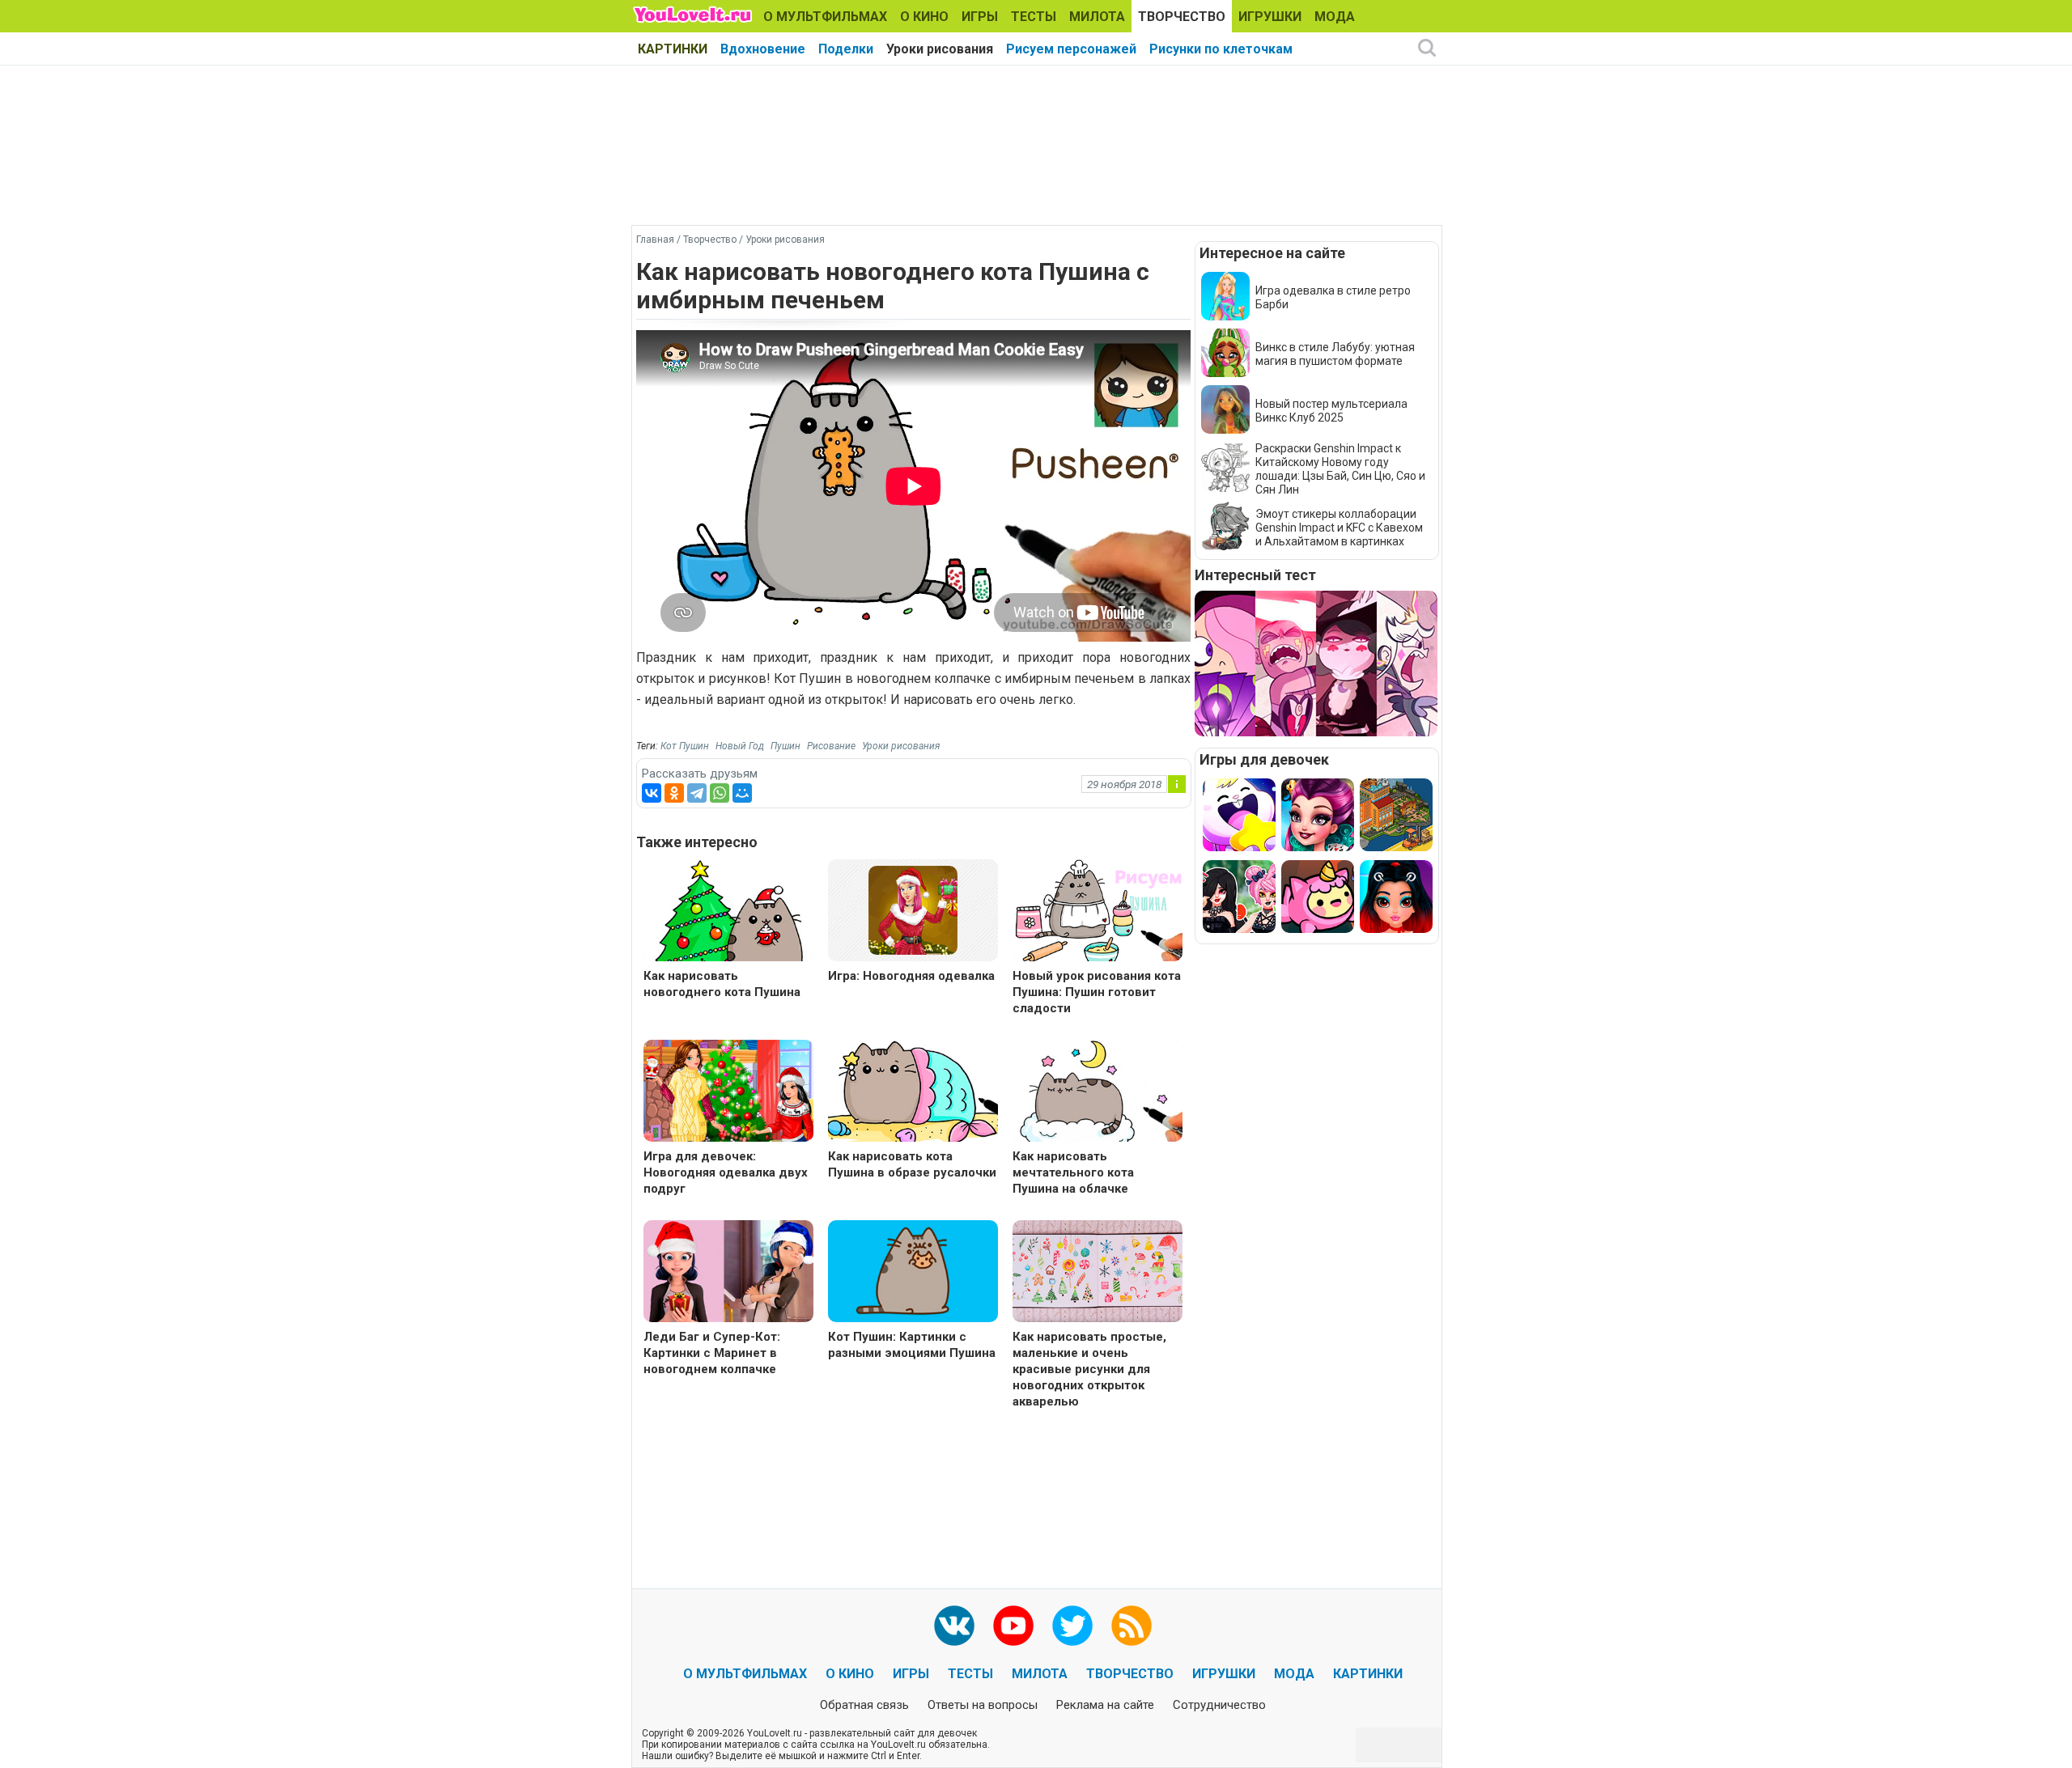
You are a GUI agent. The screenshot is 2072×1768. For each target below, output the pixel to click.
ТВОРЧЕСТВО (1182, 17)
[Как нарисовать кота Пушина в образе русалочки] (913, 1093)
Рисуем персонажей (1071, 49)
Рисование (831, 746)
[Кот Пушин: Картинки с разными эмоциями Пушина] (913, 1273)
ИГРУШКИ (1270, 17)
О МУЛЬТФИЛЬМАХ (825, 17)
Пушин (785, 746)
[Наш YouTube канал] (1013, 1626)
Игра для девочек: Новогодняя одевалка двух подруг (726, 1172)
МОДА (1335, 17)
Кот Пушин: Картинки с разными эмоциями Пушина (912, 1345)
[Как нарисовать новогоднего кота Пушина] (728, 912)
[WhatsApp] (720, 793)
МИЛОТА (1097, 17)
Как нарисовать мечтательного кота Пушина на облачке (1073, 1172)
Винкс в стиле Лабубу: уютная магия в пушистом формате (1335, 354)
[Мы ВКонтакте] (954, 1626)
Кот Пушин (685, 746)
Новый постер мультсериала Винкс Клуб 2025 (1331, 411)
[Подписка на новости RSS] (1132, 1626)
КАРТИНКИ (673, 49)
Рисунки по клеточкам (1221, 49)
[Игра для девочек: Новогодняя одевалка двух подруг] (728, 1093)
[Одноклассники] (674, 793)
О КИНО (924, 17)
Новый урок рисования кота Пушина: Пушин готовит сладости (1097, 992)
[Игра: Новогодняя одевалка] (913, 909)
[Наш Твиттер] (1072, 1626)
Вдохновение (763, 49)
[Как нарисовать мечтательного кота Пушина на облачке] (1098, 1093)
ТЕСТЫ (1034, 17)
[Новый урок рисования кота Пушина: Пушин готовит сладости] (1098, 912)
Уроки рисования (940, 49)
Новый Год (740, 746)
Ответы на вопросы (983, 1705)
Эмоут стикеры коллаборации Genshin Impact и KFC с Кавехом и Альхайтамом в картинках (1339, 528)
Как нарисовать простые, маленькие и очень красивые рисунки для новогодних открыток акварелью (1089, 1369)
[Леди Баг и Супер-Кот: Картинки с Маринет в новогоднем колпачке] (728, 1273)
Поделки (846, 49)
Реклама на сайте (1105, 1705)
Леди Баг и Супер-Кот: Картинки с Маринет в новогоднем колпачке (712, 1353)
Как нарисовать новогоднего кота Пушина (722, 984)
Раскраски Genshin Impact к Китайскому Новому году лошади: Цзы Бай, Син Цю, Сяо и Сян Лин (1340, 469)
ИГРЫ (980, 17)
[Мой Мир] (742, 793)
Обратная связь (864, 1705)
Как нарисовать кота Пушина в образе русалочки (912, 1164)
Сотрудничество (1219, 1705)
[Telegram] (697, 793)
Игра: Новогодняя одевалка (911, 976)
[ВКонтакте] (652, 793)
